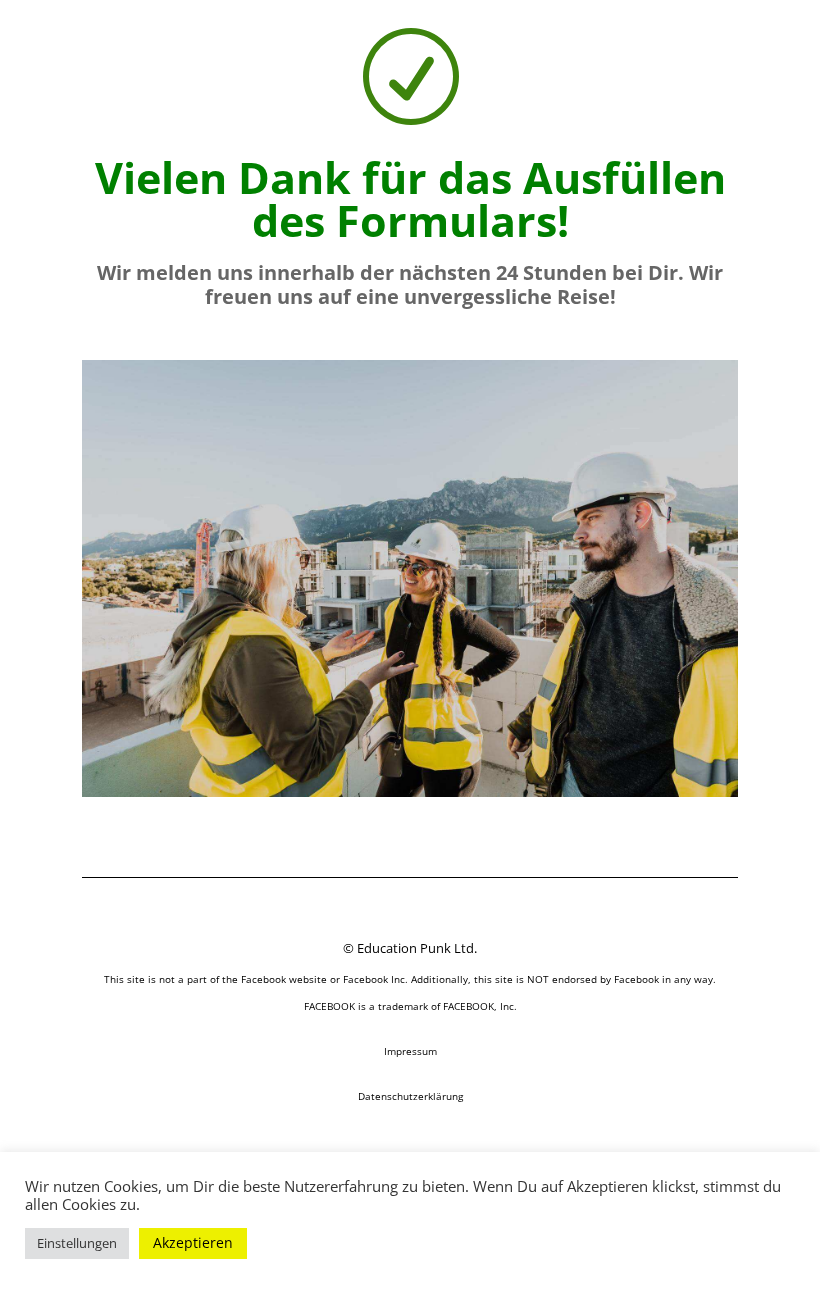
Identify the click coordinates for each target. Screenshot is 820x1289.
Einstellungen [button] (77, 1243)
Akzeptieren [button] (193, 1242)
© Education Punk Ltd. (410, 948)
